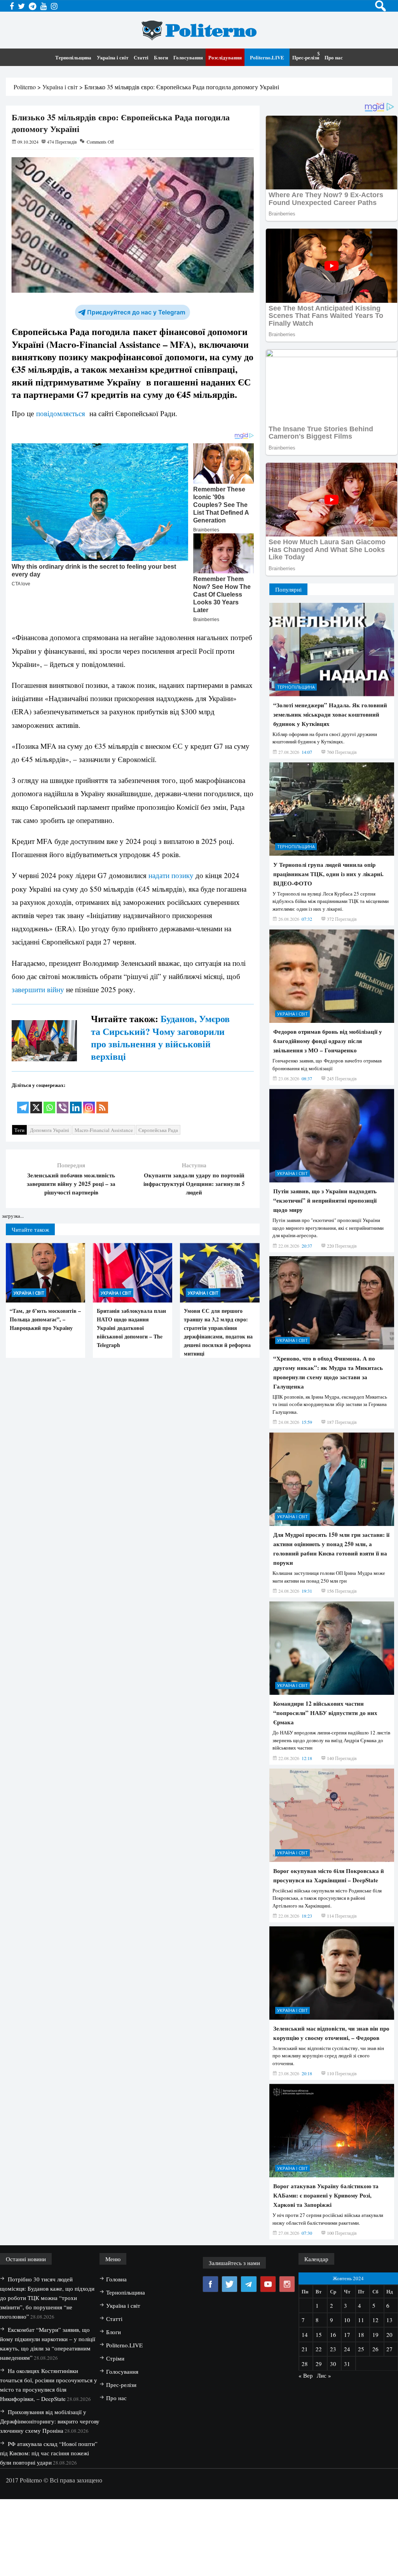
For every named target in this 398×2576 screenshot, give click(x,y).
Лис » (324, 2375)
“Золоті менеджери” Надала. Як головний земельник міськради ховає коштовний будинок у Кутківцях (330, 714)
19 (375, 2335)
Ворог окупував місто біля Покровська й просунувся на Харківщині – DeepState (329, 1875)
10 (347, 2320)
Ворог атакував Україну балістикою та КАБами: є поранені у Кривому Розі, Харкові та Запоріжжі (326, 2195)
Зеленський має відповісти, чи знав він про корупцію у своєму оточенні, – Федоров (331, 2033)
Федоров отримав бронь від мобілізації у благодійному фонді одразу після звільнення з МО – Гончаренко (328, 1041)
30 (333, 2364)
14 (305, 2335)
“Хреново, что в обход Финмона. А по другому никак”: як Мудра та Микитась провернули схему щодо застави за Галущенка (328, 1372)
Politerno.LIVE (267, 57)
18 (361, 2335)
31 (347, 2364)
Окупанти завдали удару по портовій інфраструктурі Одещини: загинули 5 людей (194, 1184)
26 (375, 2349)
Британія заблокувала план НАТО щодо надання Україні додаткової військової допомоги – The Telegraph (131, 1328)
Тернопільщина (73, 57)
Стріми (115, 2358)
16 (333, 2335)
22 (319, 2349)
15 (319, 2335)
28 (305, 2364)
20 (389, 2335)
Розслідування (225, 57)
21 (305, 2349)
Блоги (161, 57)
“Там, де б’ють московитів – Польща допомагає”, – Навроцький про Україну (45, 1319)
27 (389, 2349)
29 (319, 2364)
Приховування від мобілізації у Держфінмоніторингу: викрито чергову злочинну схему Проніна (50, 2421)
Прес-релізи (306, 57)
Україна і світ (113, 57)
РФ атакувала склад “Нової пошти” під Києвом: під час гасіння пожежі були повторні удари (49, 2453)
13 (389, 2320)
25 (361, 2349)
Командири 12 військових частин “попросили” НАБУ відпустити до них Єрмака (325, 1713)
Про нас (334, 57)
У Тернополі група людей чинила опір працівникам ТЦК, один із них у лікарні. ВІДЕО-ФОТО (328, 874)
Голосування (188, 57)
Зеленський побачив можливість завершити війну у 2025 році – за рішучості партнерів (71, 1184)
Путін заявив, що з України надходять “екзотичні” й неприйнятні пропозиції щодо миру (325, 1200)
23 (333, 2349)
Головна (116, 2279)
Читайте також (30, 1229)
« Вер (306, 2375)
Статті (141, 57)
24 (347, 2349)
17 (347, 2335)
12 (375, 2320)
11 (361, 2320)
